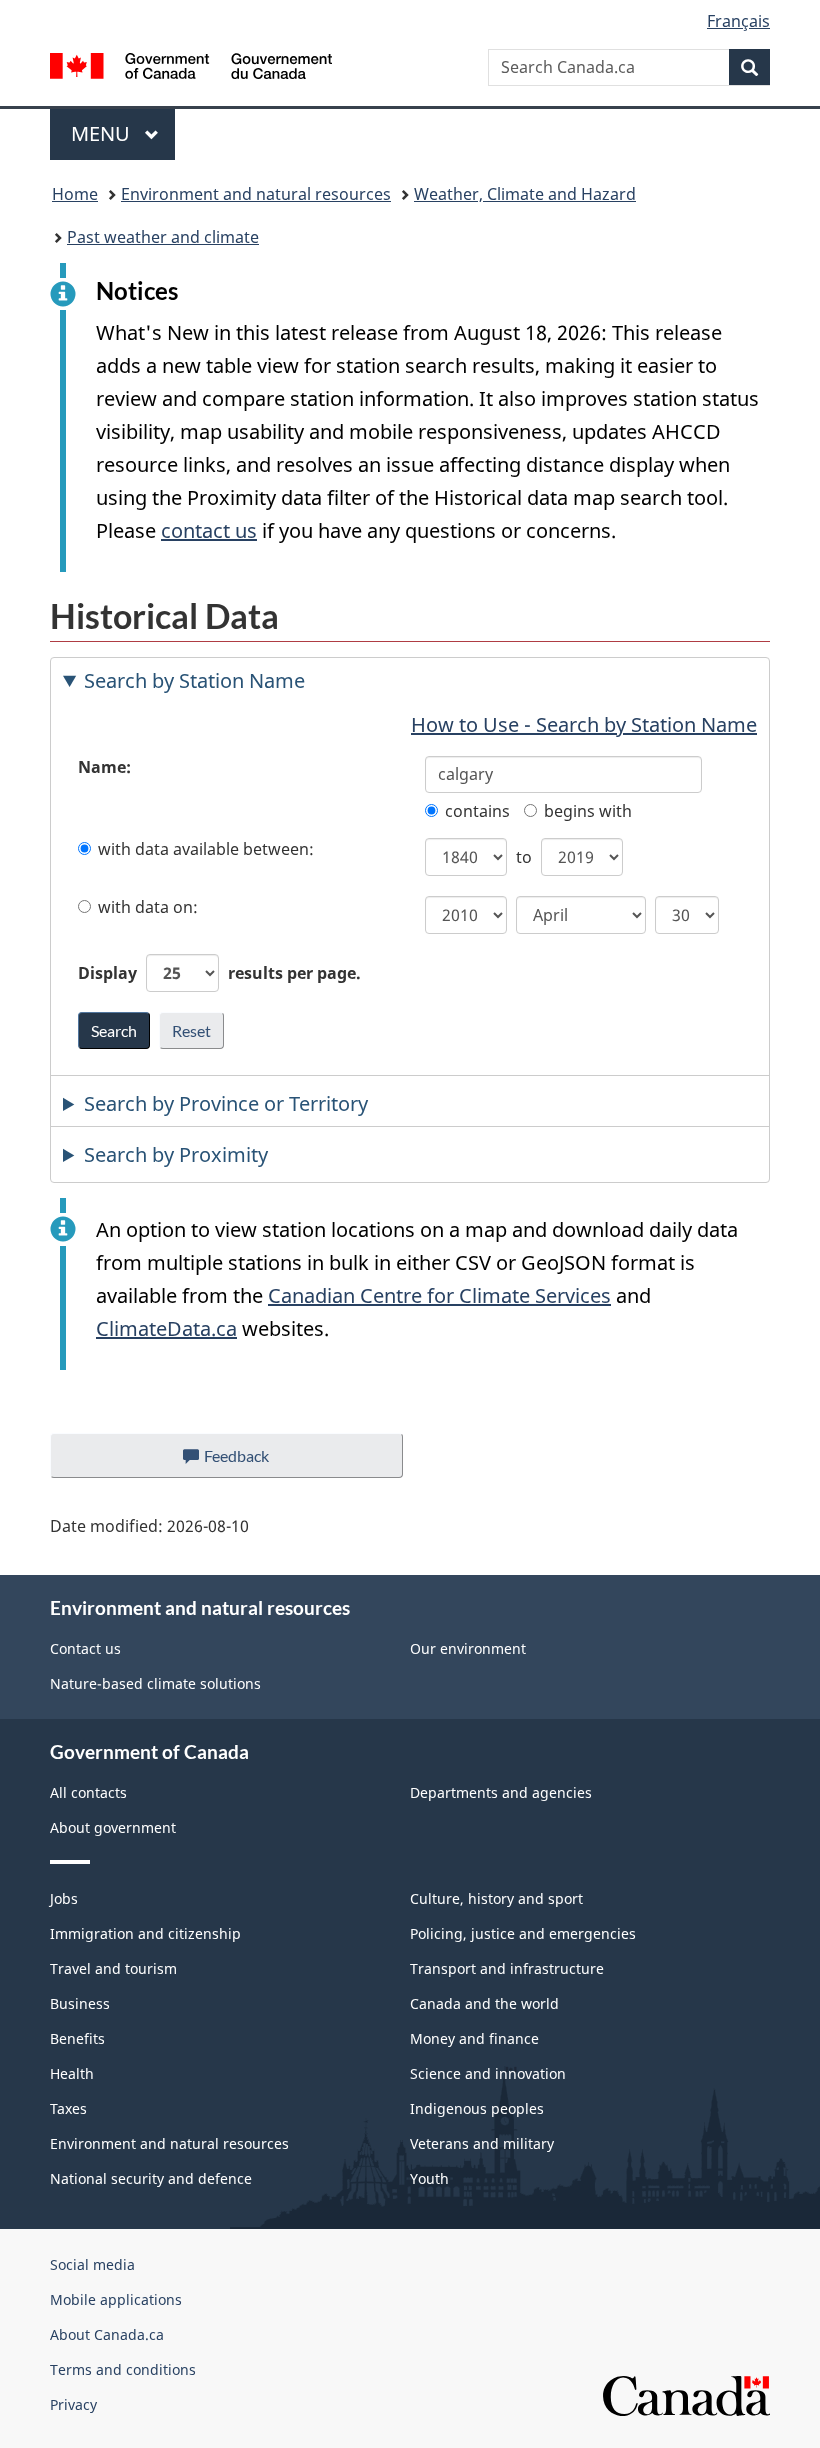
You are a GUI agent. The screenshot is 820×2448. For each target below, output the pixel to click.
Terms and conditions (123, 2369)
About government (113, 1827)
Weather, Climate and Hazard (525, 194)
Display (219, 973)
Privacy (73, 2404)
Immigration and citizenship (145, 1933)
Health (72, 2073)
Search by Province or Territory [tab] (226, 1103)
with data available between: (206, 849)
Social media (92, 2264)
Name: (104, 767)
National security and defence (151, 2178)
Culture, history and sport (496, 1898)
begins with (588, 811)
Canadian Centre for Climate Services (439, 1295)
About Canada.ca (107, 2334)
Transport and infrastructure (507, 1968)
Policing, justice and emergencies (523, 1933)
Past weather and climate (163, 237)
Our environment (468, 1648)
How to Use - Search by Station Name (584, 724)
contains (477, 811)
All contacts (88, 1792)
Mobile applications (116, 2299)
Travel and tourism (113, 1968)
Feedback (257, 1462)
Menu (103, 133)
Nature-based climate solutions (155, 1683)
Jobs (64, 1898)
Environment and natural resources (256, 194)
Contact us (85, 1648)
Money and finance (474, 2038)
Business (80, 2003)
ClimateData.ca (166, 1328)
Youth (429, 2178)
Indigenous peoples (477, 2108)
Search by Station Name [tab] (194, 680)
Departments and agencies (501, 1792)
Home (75, 194)
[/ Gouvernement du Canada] (191, 64)
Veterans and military (482, 2143)
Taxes (68, 2108)
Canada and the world (484, 2003)
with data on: (148, 907)
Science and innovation (488, 2073)
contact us (209, 530)
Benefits (77, 2038)
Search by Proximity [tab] (176, 1154)
